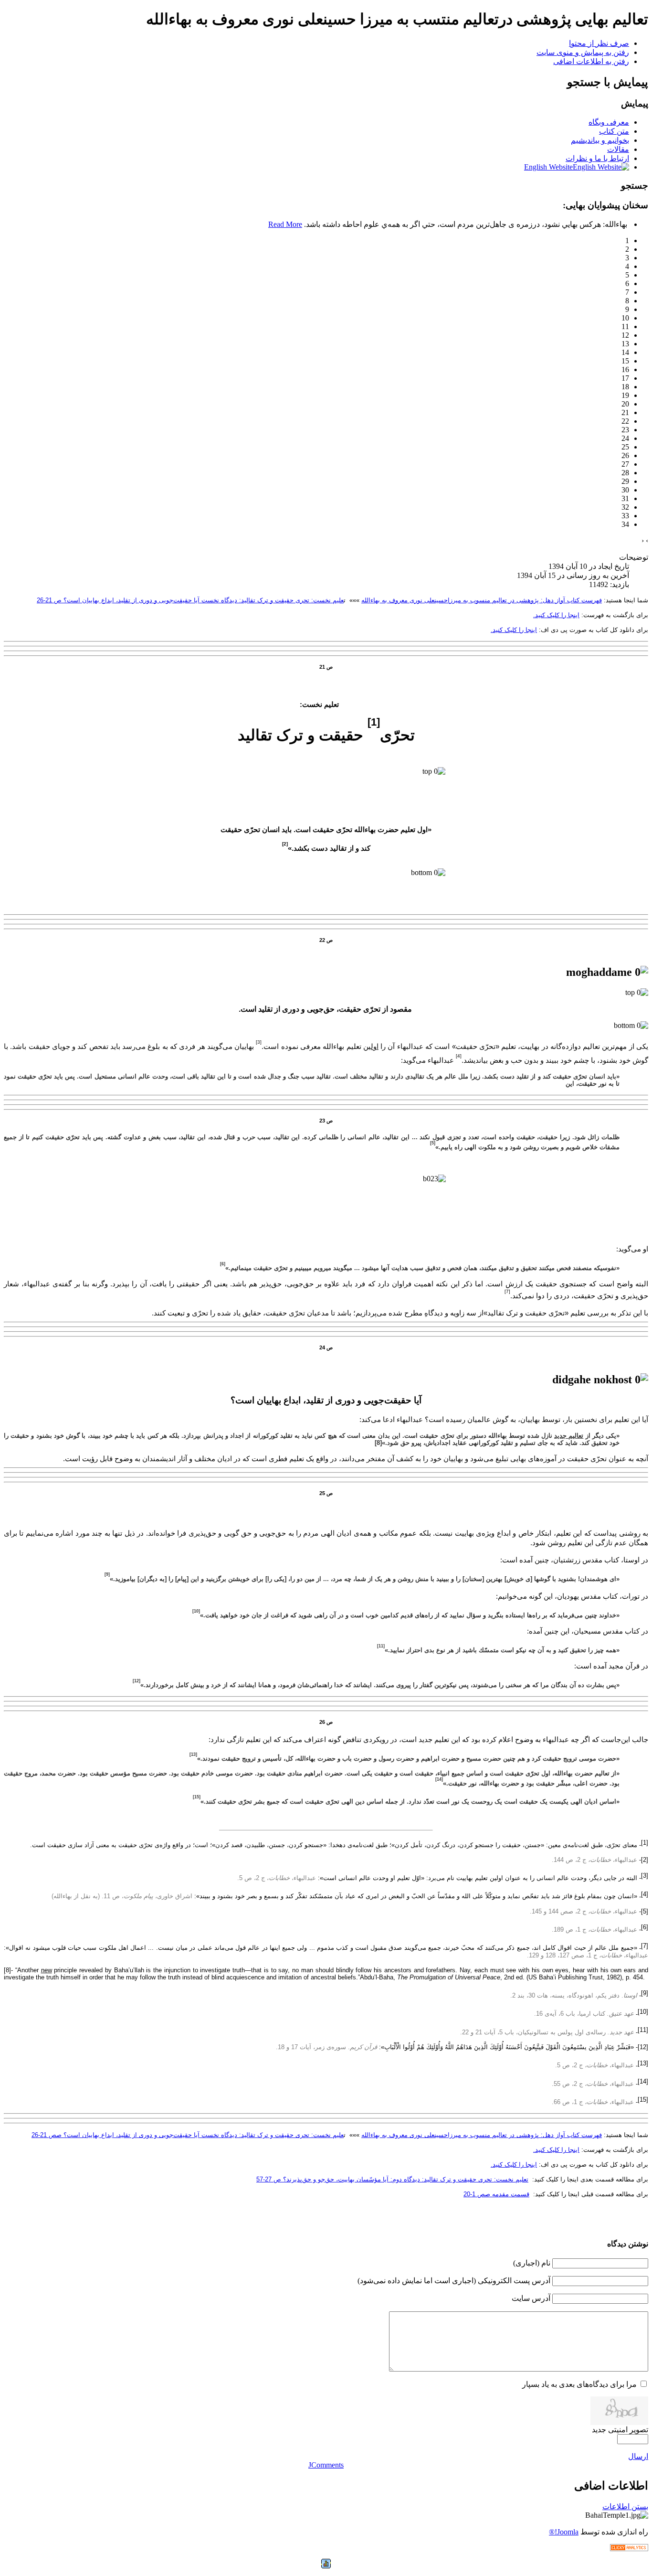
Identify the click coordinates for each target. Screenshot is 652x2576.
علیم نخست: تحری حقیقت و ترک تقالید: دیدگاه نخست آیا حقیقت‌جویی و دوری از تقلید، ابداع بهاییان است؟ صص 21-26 (188, 2135)
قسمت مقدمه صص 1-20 (496, 2194)
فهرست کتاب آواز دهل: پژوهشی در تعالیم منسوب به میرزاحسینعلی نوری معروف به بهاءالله (482, 600)
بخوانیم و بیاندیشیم (600, 140)
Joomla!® (564, 2532)
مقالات (618, 149)
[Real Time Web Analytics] (629, 2549)
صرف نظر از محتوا (599, 43)
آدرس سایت (531, 2298)
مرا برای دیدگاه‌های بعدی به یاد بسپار (579, 2384)
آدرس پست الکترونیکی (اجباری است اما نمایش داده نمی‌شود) (454, 2281)
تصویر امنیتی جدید (620, 2430)
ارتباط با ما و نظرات (597, 158)
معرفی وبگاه (609, 122)
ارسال (638, 2456)
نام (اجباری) (532, 2263)
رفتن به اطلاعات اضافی (591, 61)
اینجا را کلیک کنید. (556, 615)
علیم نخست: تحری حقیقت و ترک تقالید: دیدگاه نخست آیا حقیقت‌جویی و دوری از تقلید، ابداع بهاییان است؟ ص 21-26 (190, 600)
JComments (326, 2465)
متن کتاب (614, 131)
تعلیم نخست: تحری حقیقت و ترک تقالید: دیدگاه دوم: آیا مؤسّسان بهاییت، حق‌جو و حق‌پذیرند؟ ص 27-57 (392, 2179)
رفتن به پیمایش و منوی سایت (583, 52)
